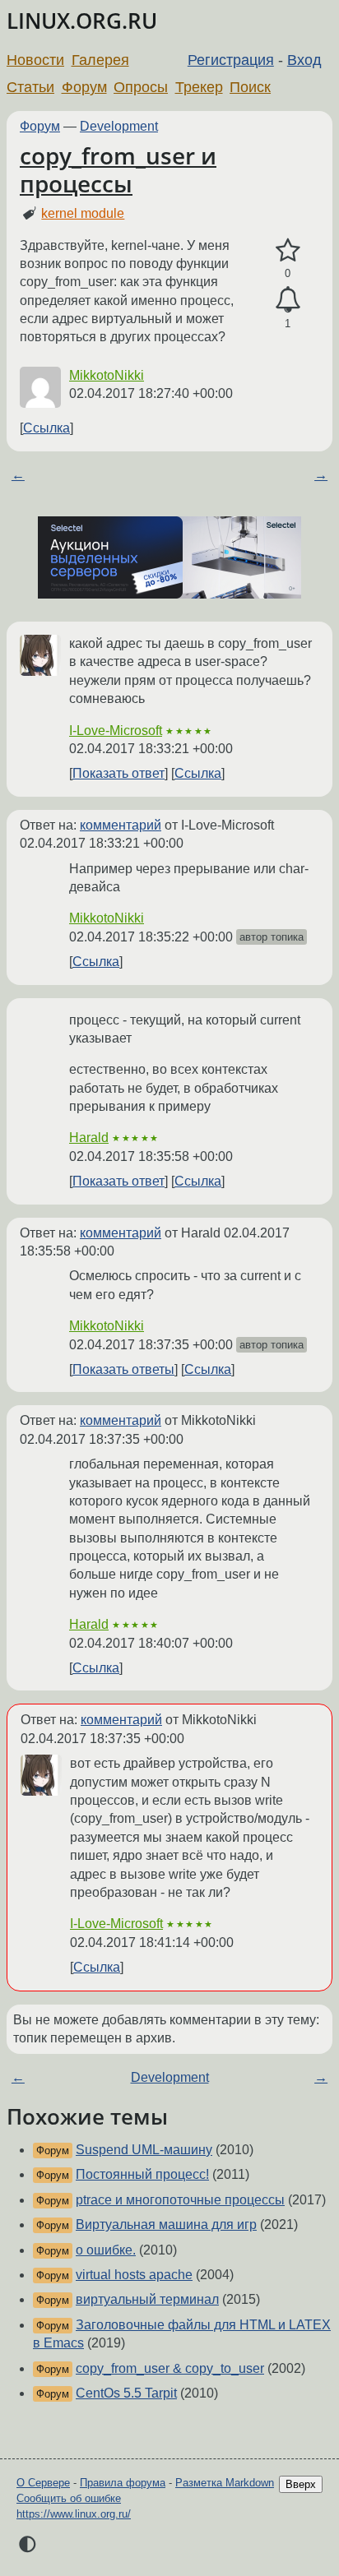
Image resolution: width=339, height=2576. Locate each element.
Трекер (199, 87)
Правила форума (123, 2483)
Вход (304, 60)
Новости (35, 60)
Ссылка (46, 428)
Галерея (100, 60)
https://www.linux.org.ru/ (74, 2514)
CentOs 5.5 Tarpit (126, 2393)
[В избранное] (288, 251)
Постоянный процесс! (142, 2174)
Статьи (30, 87)
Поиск (250, 87)
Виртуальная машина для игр (166, 2225)
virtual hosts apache (134, 2275)
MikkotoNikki (107, 375)
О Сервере (43, 2483)
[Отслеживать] (288, 300)
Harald (89, 1138)
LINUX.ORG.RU (82, 21)
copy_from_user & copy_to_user (170, 2368)
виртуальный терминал (147, 2299)
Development (119, 126)
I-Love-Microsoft (116, 731)
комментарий (121, 825)
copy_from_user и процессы (118, 169)
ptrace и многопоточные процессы (180, 2200)
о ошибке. (106, 2250)
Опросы (141, 87)
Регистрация (231, 60)
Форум (84, 87)
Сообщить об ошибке (69, 2498)
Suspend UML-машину (144, 2150)
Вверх (301, 2484)
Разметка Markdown (225, 2483)
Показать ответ (118, 773)
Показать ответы (123, 1369)
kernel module (83, 213)
